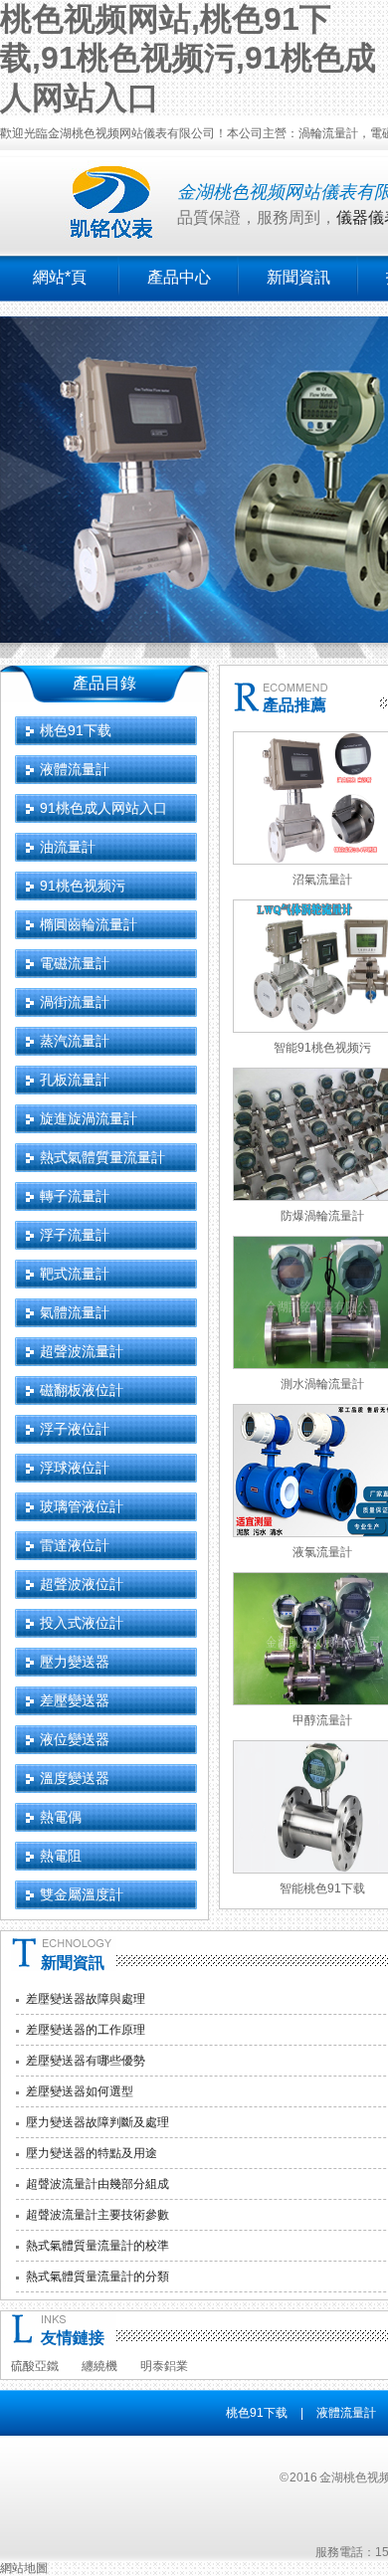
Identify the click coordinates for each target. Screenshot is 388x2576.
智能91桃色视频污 (322, 1048)
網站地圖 (24, 2568)
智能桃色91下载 (322, 1888)
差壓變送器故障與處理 (86, 1999)
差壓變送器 (75, 1700)
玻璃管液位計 (82, 1506)
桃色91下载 (76, 730)
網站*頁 (60, 277)
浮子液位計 (75, 1429)
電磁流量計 (75, 963)
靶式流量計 (75, 1274)
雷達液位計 (75, 1545)
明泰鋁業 (164, 2366)
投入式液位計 (82, 1623)
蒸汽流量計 (75, 1041)
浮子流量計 (75, 1235)
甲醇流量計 (322, 1720)
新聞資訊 (298, 277)
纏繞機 (99, 2366)
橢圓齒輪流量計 (89, 924)
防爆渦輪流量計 (322, 1216)
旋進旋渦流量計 (89, 1118)
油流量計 (68, 847)
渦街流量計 (75, 1002)
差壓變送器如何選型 (80, 2091)
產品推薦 (294, 705)
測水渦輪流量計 (322, 1384)
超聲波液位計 (82, 1584)
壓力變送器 (75, 1662)
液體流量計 (75, 769)
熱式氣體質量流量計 (102, 1157)
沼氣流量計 (322, 880)
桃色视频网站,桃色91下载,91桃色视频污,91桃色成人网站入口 (188, 58)
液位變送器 (75, 1739)
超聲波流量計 (82, 1351)
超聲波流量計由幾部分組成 (97, 2184)
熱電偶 (61, 1817)
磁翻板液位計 (82, 1390)
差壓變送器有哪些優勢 (86, 2061)
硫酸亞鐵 (35, 2366)
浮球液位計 (75, 1468)
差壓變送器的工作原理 (86, 2030)
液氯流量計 (322, 1552)
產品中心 (179, 277)
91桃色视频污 (83, 886)
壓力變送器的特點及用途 (92, 2153)
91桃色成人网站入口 (103, 808)
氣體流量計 (75, 1312)
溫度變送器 (75, 1778)
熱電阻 (61, 1856)
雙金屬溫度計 (82, 1894)
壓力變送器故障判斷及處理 (97, 2122)
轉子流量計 (75, 1196)
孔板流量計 (75, 1080)
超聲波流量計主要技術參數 (97, 2215)
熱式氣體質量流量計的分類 (97, 2277)
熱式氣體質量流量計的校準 (97, 2246)
